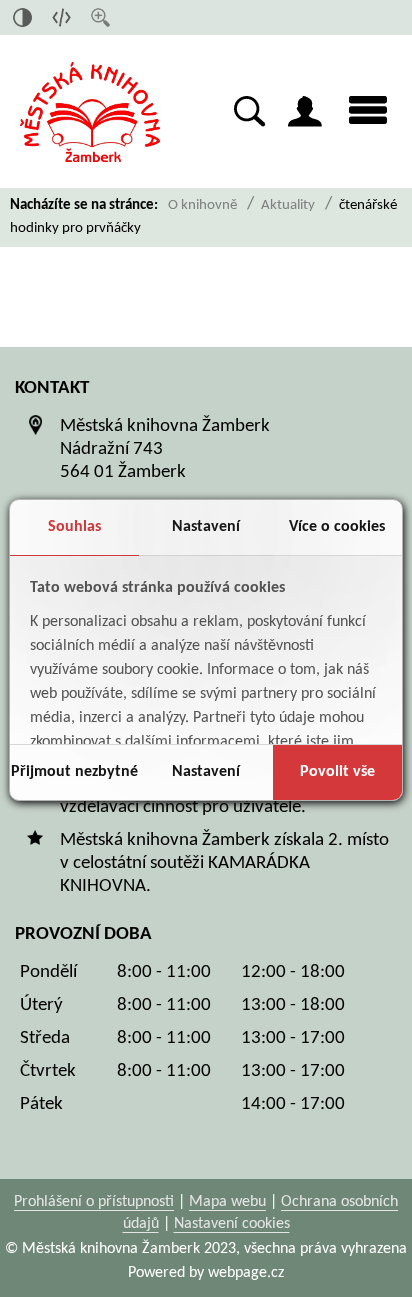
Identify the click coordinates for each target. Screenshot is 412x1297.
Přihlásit (305, 111)
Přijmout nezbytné (74, 772)
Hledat (250, 111)
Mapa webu (227, 1202)
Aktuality (288, 205)
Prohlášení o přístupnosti (94, 1202)
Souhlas (74, 527)
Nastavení (206, 527)
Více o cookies (337, 527)
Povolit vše (337, 772)
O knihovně (202, 205)
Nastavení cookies (232, 1224)
